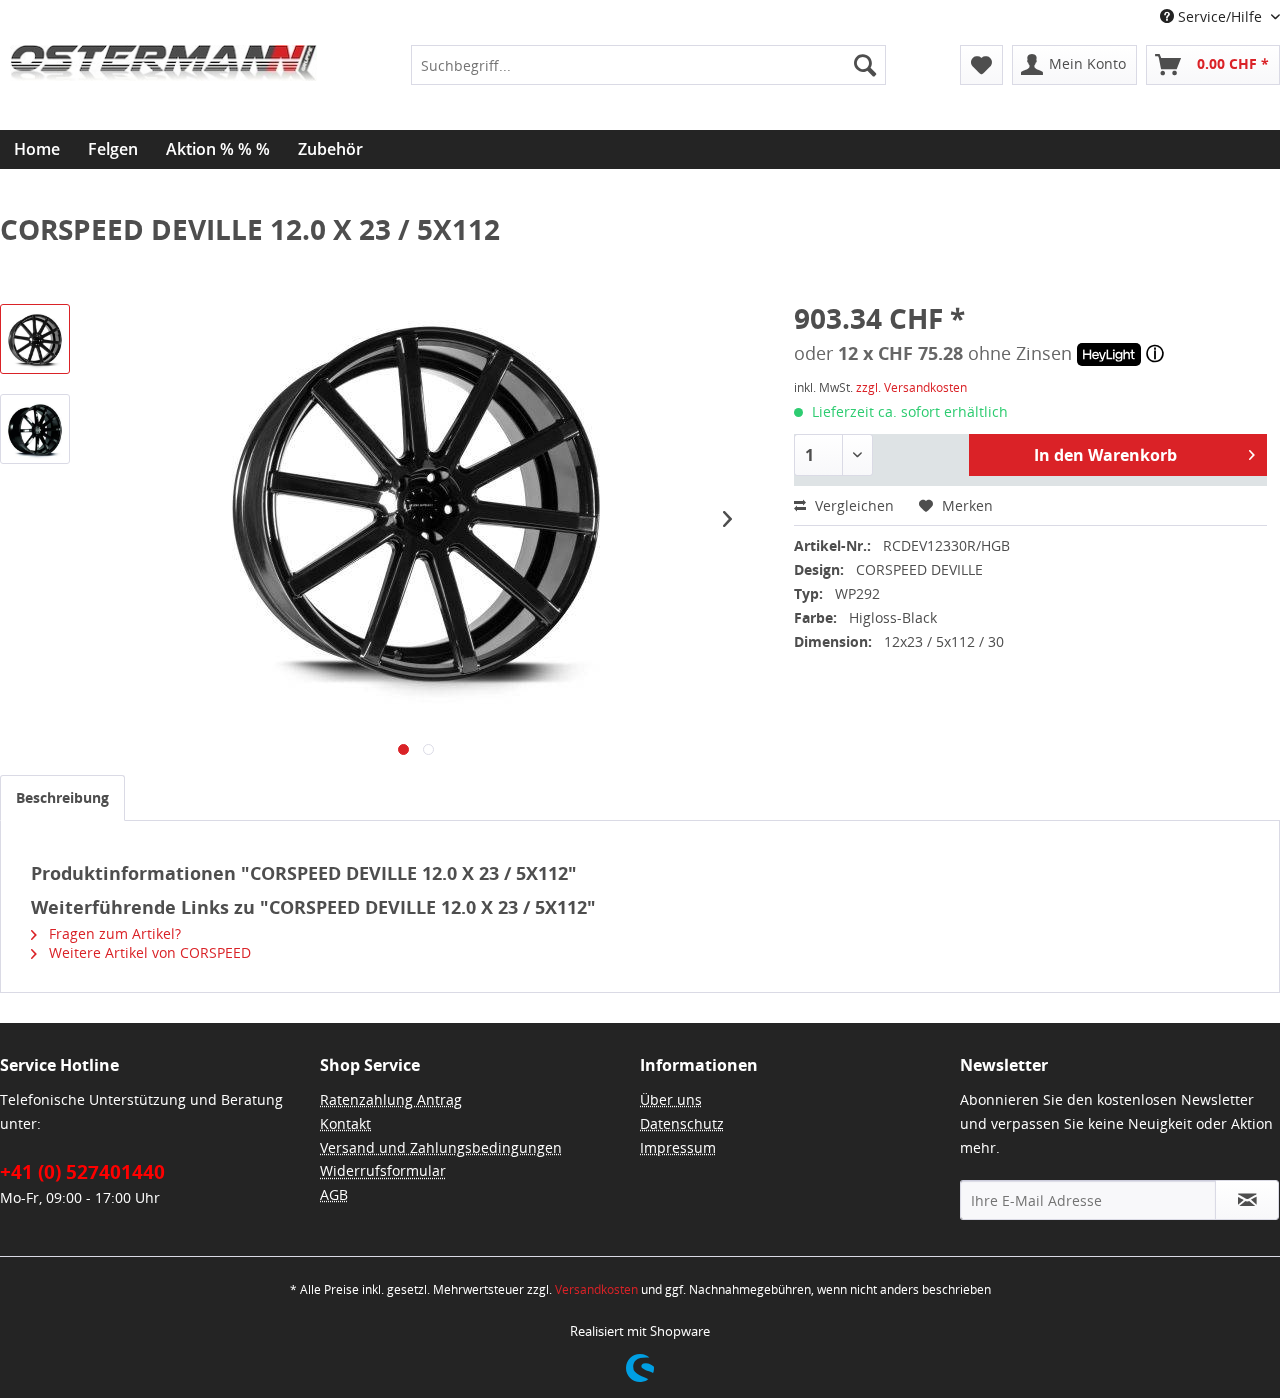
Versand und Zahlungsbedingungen (441, 1147)
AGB (334, 1194)
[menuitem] (648, 65)
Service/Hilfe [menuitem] (1220, 16)
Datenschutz (682, 1123)
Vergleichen (852, 505)
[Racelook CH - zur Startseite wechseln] (163, 95)
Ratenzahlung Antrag (391, 1099)
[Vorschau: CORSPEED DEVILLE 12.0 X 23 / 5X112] (35, 339)
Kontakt (345, 1123)
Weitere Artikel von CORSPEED (148, 952)
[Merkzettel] (981, 65)
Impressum (678, 1147)
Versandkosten (596, 1289)
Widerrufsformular (383, 1170)
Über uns (671, 1099)
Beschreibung (62, 797)
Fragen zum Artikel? (113, 933)
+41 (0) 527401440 (82, 1172)
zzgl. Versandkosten (911, 387)
